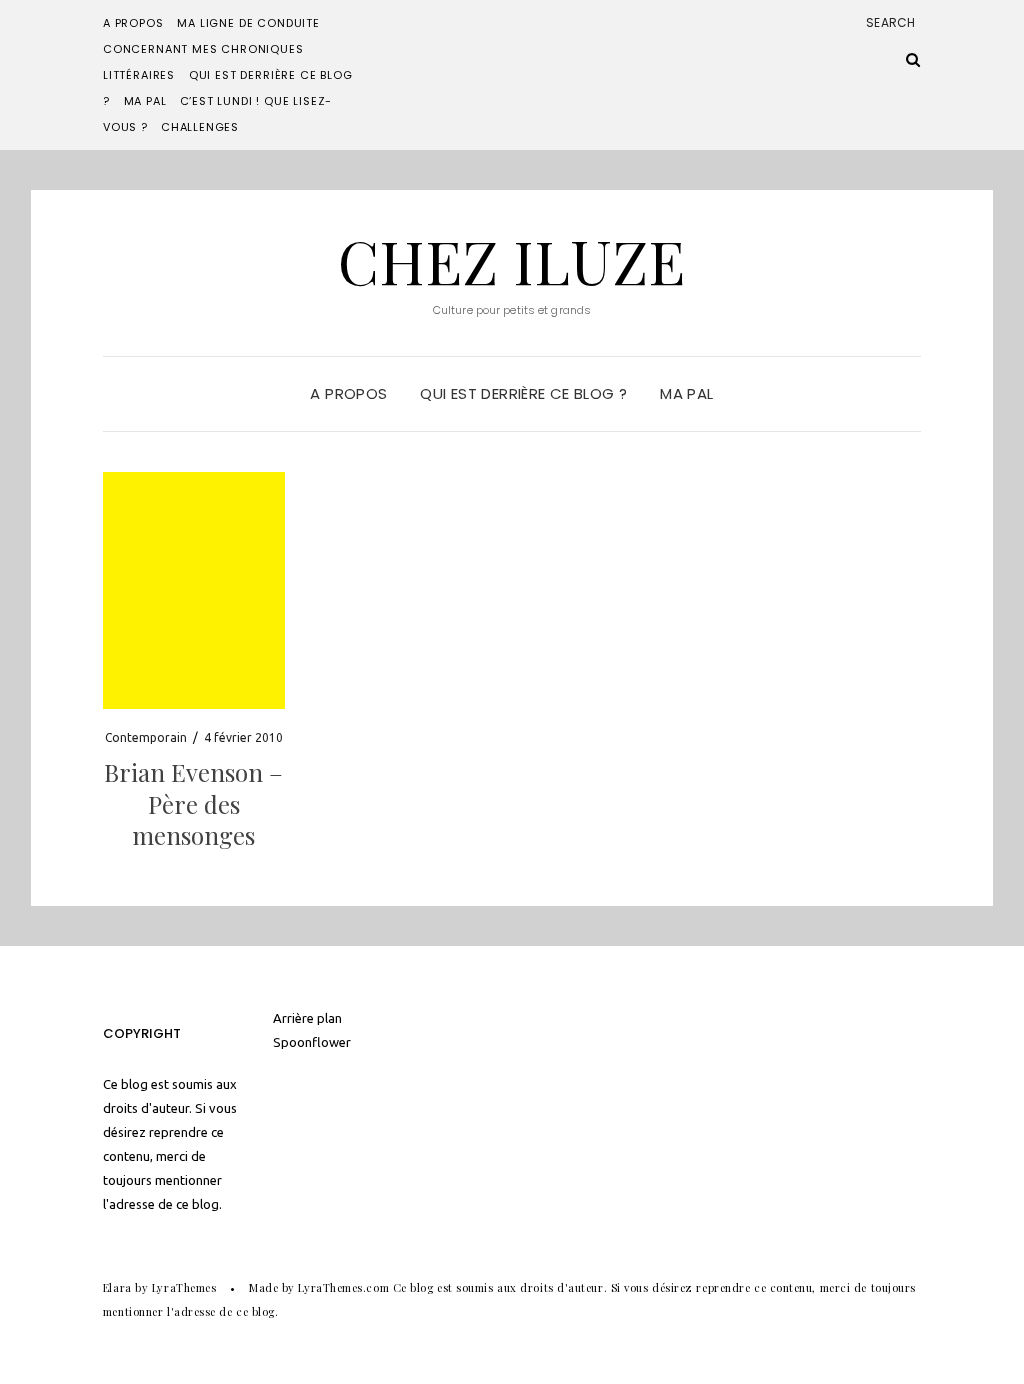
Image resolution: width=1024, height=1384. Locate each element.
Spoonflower (312, 1042)
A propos (133, 23)
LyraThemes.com (343, 1287)
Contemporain (146, 737)
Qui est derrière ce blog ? (523, 393)
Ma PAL (145, 101)
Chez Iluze (511, 260)
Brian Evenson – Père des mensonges (193, 803)
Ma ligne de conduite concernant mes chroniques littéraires (211, 49)
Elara (117, 1287)
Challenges (200, 127)
